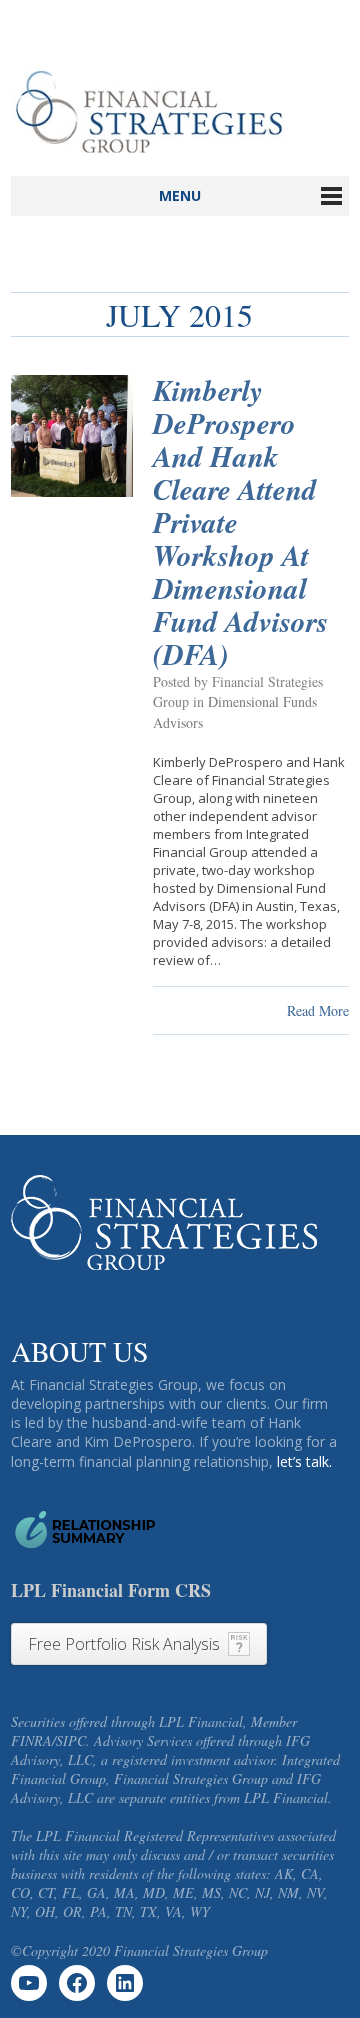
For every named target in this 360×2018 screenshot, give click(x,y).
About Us (80, 1351)
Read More (318, 1010)
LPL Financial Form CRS (111, 1590)
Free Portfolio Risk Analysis (124, 1644)
